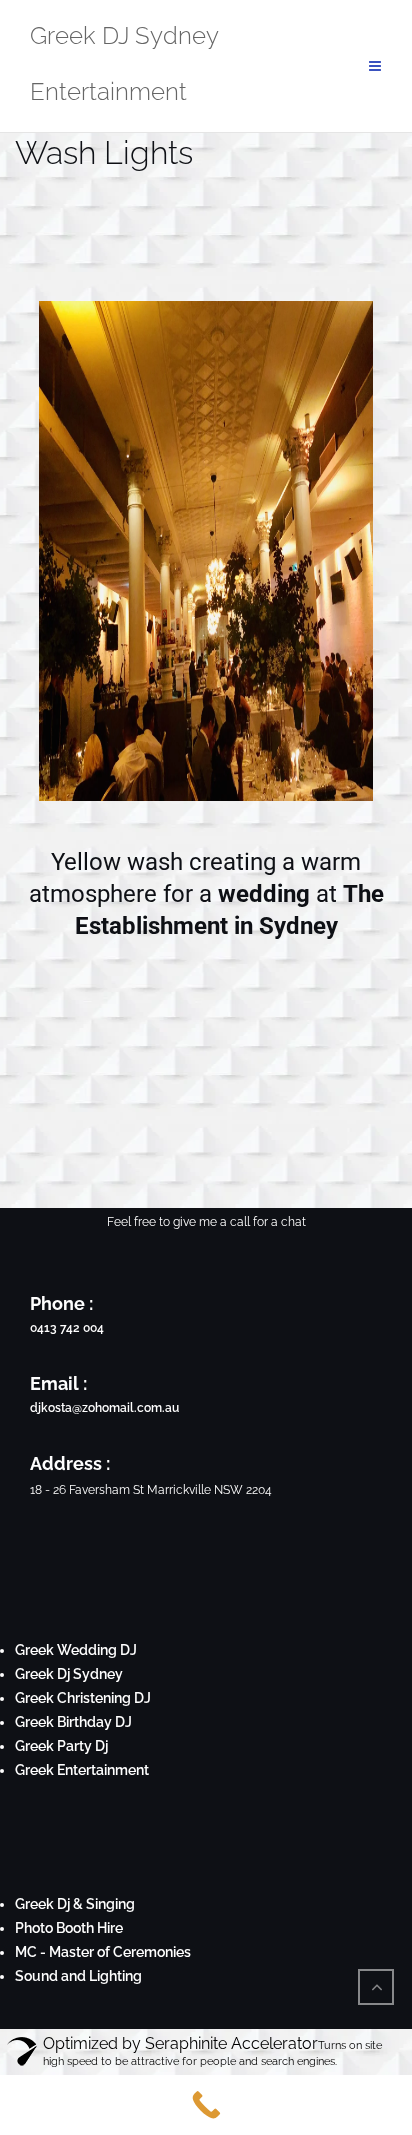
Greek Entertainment (82, 1770)
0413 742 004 (67, 1328)
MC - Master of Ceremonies (103, 1952)
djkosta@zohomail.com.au (104, 1408)
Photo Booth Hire (69, 1928)
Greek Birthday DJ (73, 1722)
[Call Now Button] (206, 2105)
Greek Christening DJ (83, 1698)
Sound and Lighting (78, 1976)
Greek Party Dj (61, 1746)
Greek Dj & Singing (75, 1904)
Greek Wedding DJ (76, 1650)
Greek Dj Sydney (69, 1674)
